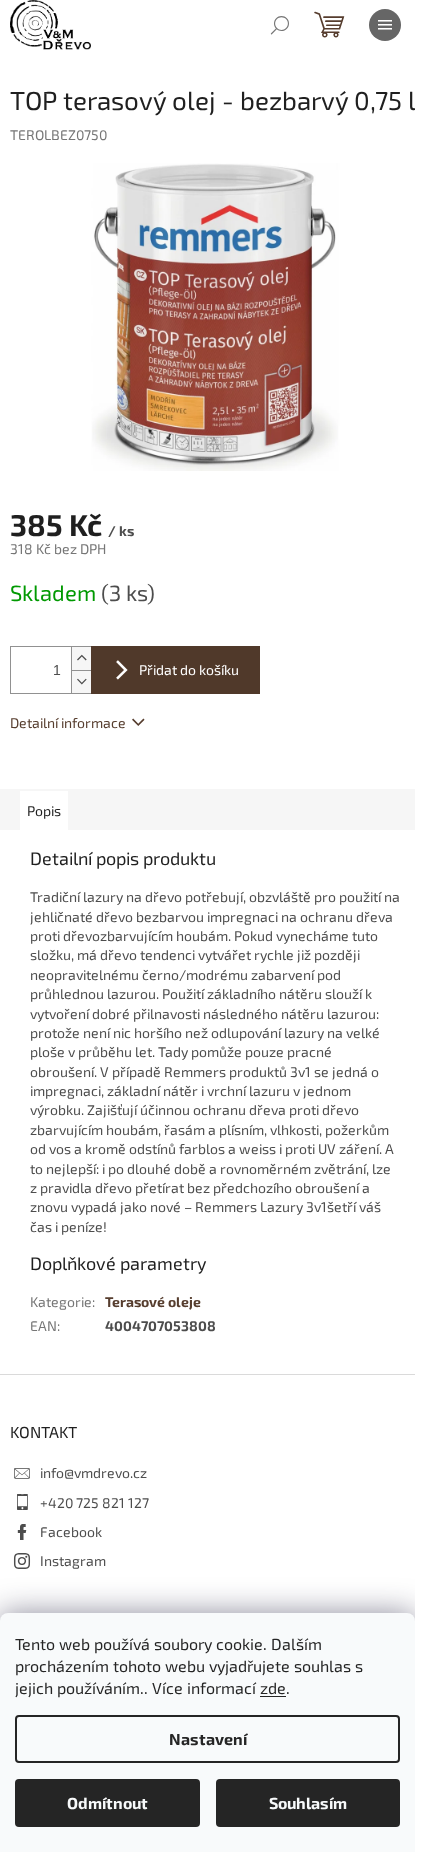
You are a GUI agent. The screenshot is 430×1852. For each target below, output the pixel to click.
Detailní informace (68, 722)
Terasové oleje (153, 1301)
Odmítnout (107, 1802)
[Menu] (385, 25)
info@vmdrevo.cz (93, 1472)
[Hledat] (280, 25)
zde (273, 1687)
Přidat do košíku (189, 669)
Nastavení (208, 1738)
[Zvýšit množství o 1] (81, 658)
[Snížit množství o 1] (81, 681)
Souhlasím (308, 1802)
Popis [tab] (44, 810)
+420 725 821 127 (94, 1502)
